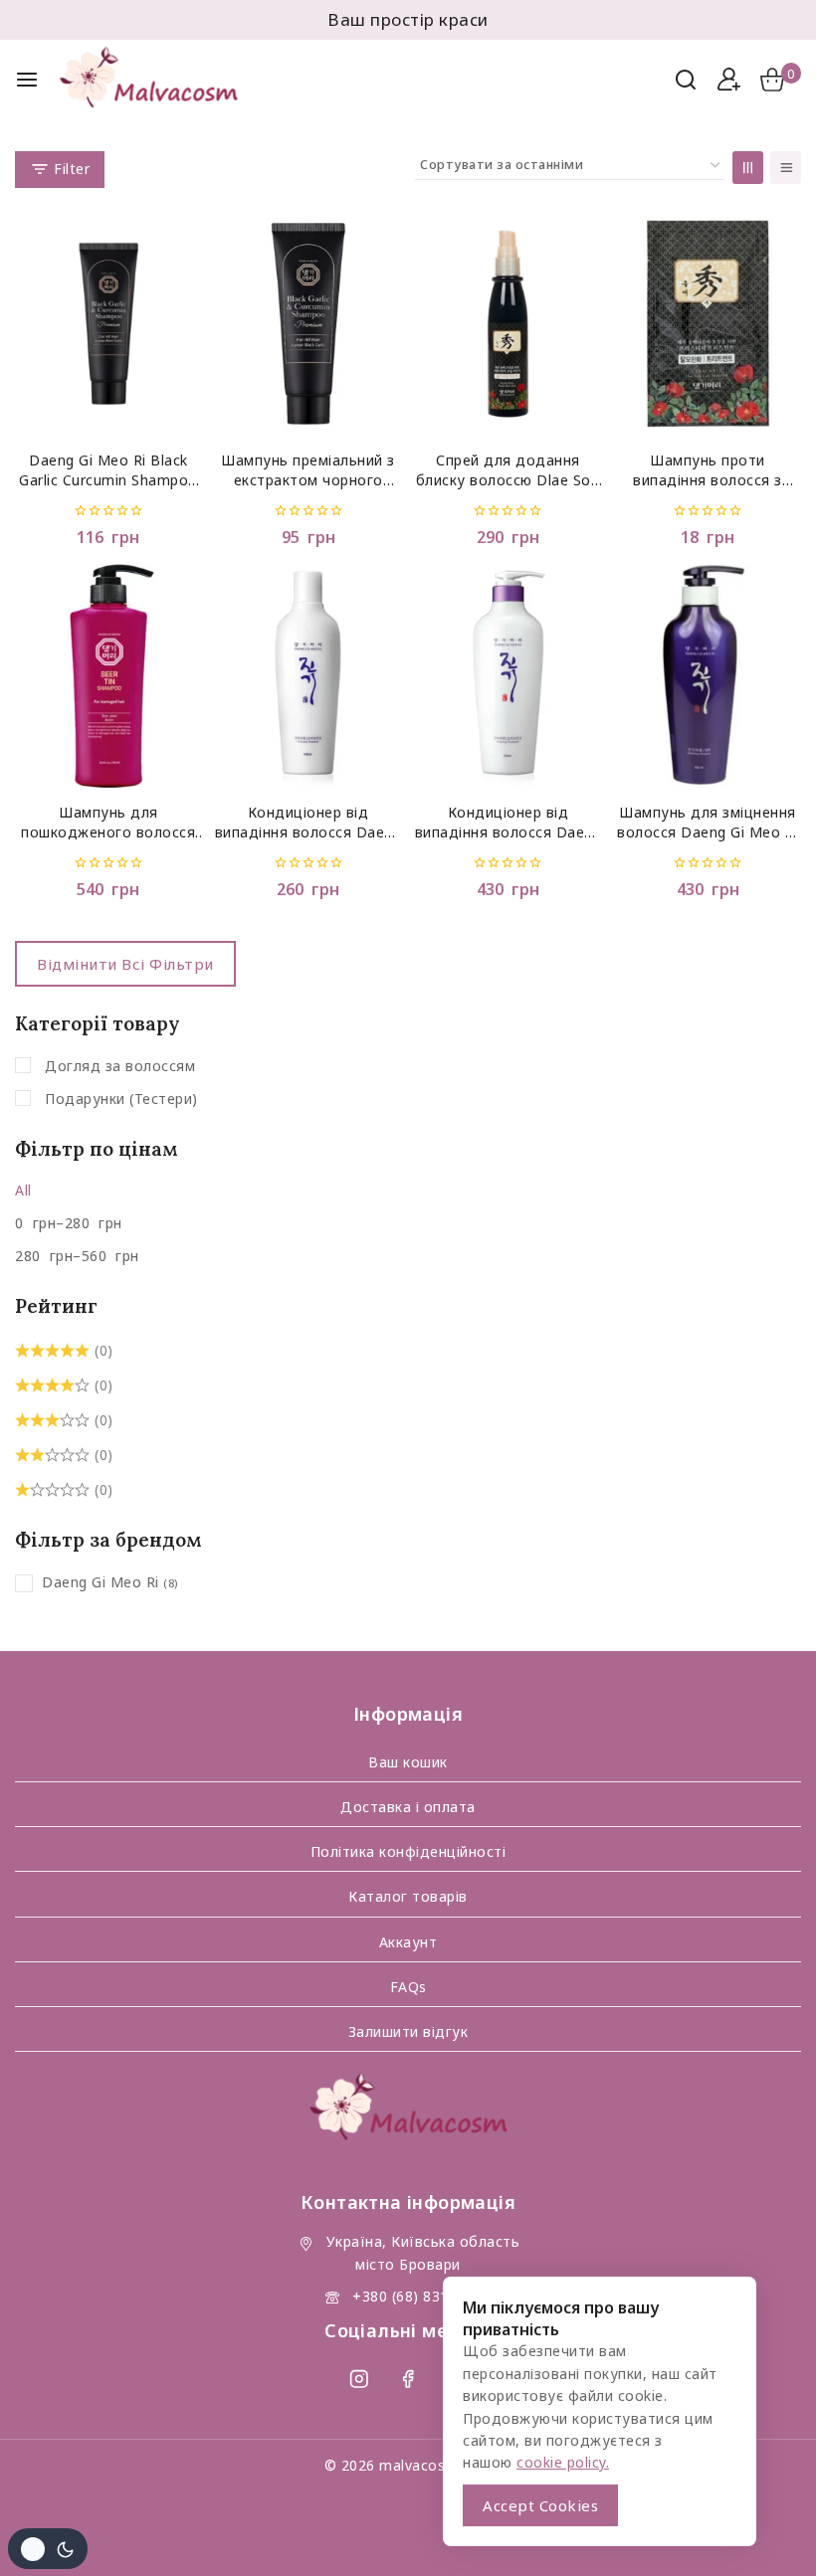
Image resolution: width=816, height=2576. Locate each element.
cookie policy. (563, 2462)
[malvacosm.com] (163, 80)
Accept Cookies (540, 2505)
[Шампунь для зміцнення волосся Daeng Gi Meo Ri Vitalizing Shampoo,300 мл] (708, 676)
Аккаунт (408, 1942)
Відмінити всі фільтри (125, 964)
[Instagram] (359, 2379)
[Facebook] (408, 2379)
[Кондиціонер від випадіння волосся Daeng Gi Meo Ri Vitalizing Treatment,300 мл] (509, 676)
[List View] (786, 168)
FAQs (408, 1987)
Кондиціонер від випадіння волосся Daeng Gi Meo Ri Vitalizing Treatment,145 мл (308, 823)
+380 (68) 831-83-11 (423, 2296)
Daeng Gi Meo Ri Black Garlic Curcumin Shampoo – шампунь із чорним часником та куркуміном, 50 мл (109, 471)
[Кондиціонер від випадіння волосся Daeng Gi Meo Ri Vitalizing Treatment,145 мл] (308, 676)
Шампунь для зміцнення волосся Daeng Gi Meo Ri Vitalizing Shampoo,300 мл (708, 823)
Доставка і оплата (408, 1807)
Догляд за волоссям (120, 1066)
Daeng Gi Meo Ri (101, 1582)
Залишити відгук (408, 2031)
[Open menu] (27, 80)
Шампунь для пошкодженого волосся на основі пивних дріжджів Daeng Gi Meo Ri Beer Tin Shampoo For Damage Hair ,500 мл (108, 823)
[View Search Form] (686, 80)
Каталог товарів (408, 1896)
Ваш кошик (408, 1762)
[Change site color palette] (48, 2549)
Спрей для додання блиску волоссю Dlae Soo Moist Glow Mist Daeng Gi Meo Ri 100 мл (509, 471)
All (23, 1190)
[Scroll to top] (763, 2533)
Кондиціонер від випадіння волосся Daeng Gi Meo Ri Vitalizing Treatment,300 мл (509, 823)
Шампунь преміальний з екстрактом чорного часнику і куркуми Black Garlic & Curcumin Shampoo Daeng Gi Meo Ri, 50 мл (308, 471)
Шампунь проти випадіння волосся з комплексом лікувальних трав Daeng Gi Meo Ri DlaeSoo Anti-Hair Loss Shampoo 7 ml (708, 471)
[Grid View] (748, 168)
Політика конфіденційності (408, 1851)
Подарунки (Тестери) (121, 1099)
